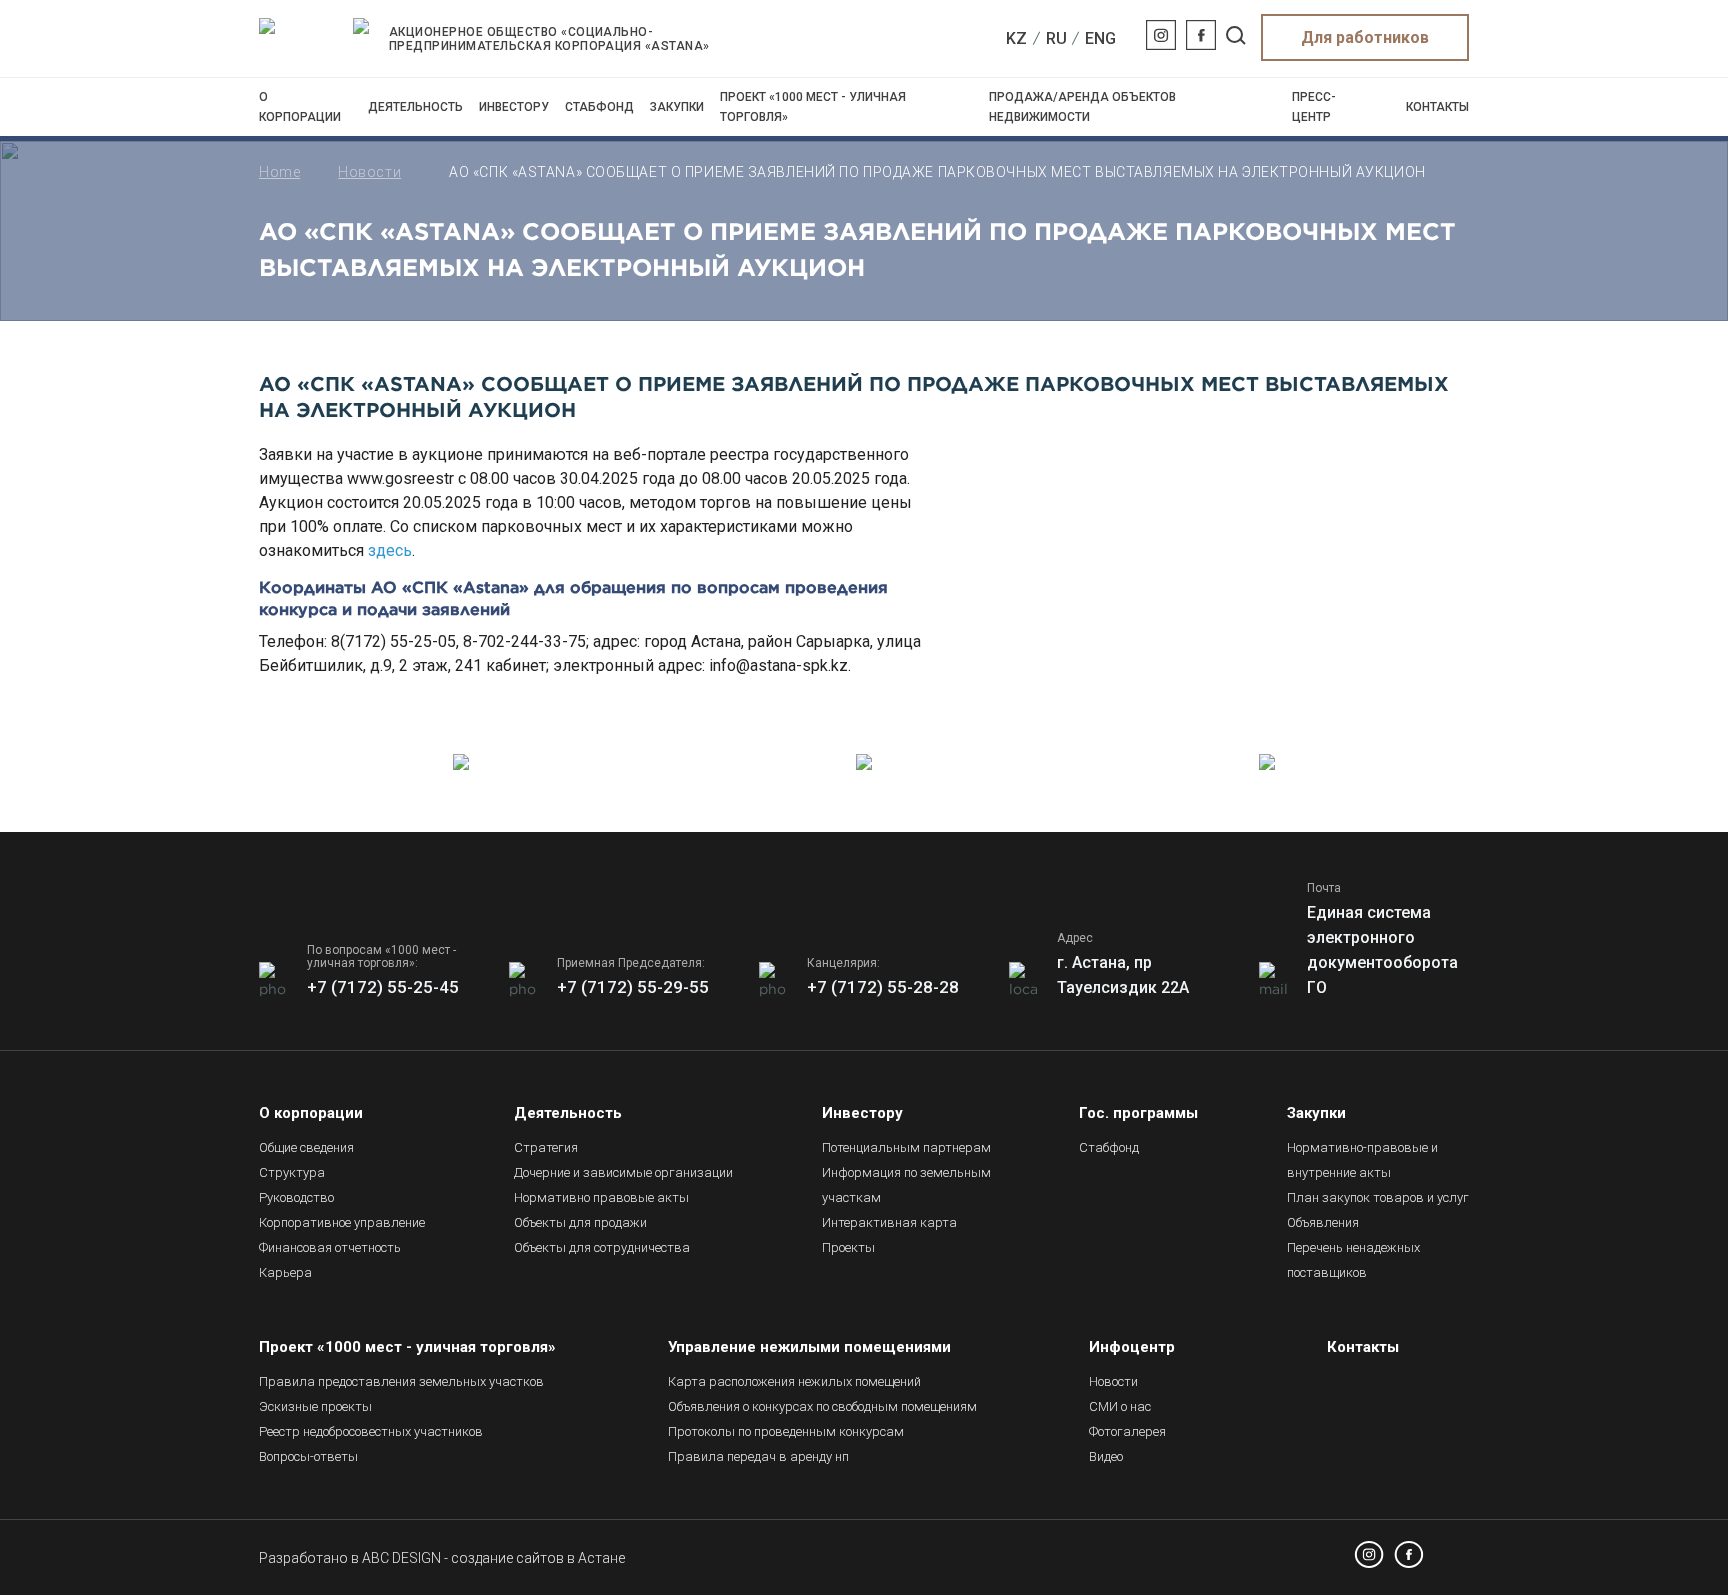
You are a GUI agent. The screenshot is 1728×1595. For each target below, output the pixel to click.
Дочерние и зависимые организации (623, 1172)
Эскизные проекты (315, 1406)
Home (279, 172)
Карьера (285, 1272)
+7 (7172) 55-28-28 (883, 987)
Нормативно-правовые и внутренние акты (1362, 1160)
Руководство (296, 1197)
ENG (1100, 38)
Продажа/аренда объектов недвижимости (1082, 107)
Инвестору (514, 107)
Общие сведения (306, 1147)
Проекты (848, 1247)
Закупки (677, 107)
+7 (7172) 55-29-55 (633, 987)
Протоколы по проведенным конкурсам (786, 1431)
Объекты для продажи (580, 1222)
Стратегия (546, 1147)
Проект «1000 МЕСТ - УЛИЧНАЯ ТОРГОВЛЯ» (813, 107)
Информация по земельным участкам (906, 1185)
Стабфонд (599, 107)
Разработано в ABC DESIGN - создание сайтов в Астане (442, 1558)
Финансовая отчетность (330, 1247)
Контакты (1437, 107)
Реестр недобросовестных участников (371, 1431)
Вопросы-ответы (308, 1456)
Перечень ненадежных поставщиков (1353, 1260)
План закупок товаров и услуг (1378, 1197)
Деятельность (415, 107)
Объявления (1323, 1222)
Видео (1106, 1456)
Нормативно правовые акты (601, 1197)
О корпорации (300, 107)
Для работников (1365, 37)
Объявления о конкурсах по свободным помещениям (822, 1406)
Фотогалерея (1127, 1431)
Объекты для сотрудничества (602, 1247)
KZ (1016, 38)
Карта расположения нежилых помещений (794, 1381)
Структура (292, 1172)
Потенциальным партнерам (906, 1147)
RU (1056, 38)
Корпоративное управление (342, 1222)
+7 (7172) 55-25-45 (383, 987)
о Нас (1120, 1406)
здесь (390, 550)
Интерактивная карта (889, 1222)
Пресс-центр (1314, 107)
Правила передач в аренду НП (758, 1456)
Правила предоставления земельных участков (401, 1381)
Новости (369, 172)
